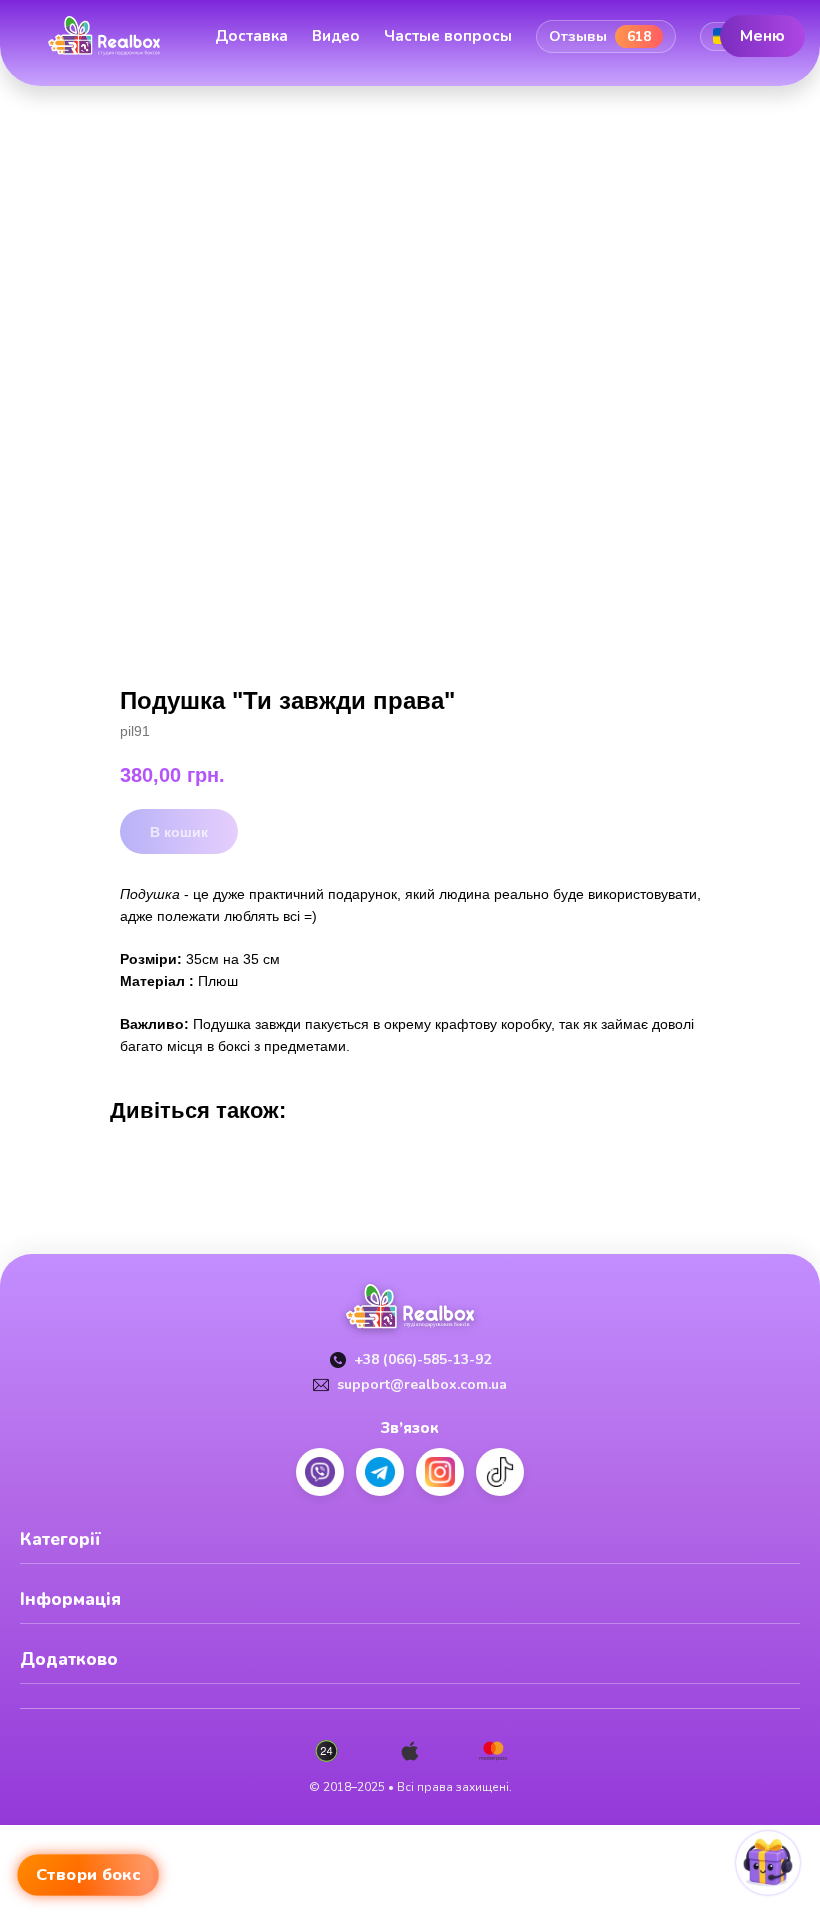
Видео (336, 36)
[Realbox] (104, 36)
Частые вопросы (448, 36)
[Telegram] (380, 1472)
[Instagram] (440, 1472)
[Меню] (46, 69)
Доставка (251, 36)
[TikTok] (500, 1472)
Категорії (60, 1539)
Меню (762, 35)
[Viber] (320, 1472)
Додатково (69, 1659)
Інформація (70, 1599)
